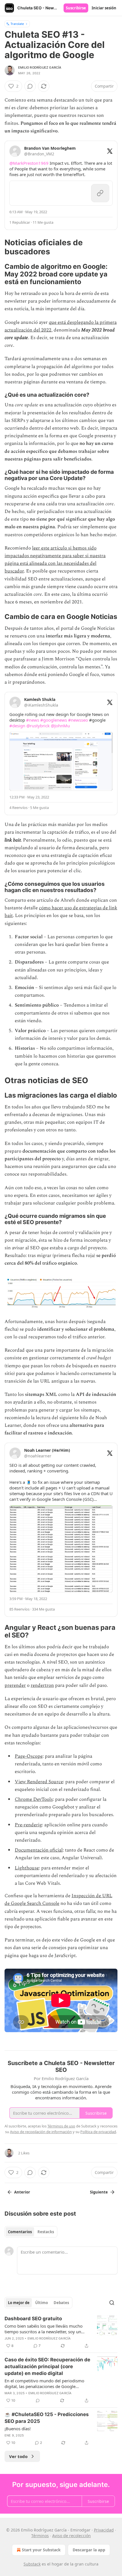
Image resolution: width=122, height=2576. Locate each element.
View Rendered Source (39, 1782)
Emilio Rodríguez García (40, 67)
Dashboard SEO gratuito (33, 2319)
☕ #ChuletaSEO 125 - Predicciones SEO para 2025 (47, 2418)
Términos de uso (61, 2126)
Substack (32, 2564)
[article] (61, 2332)
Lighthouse (27, 1868)
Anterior (22, 2192)
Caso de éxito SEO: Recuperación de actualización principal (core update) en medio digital (47, 2366)
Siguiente (99, 2192)
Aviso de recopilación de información (41, 2132)
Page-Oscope (29, 1756)
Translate (17, 24)
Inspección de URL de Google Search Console (58, 1900)
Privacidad (104, 2530)
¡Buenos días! (18, 2429)
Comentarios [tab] (20, 2232)
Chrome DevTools (34, 1799)
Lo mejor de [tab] (19, 2303)
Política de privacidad (98, 2132)
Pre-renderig (28, 1825)
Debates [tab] (61, 2303)
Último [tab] (42, 2303)
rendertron (42, 1685)
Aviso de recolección (71, 2536)
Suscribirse (76, 8)
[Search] (112, 2303)
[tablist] (31, 2232)
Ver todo (18, 2456)
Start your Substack (41, 2550)
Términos (40, 2536)
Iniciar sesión (104, 8)
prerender (15, 1685)
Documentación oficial (39, 1850)
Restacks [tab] (46, 2232)
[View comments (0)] (30, 86)
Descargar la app (89, 2550)
